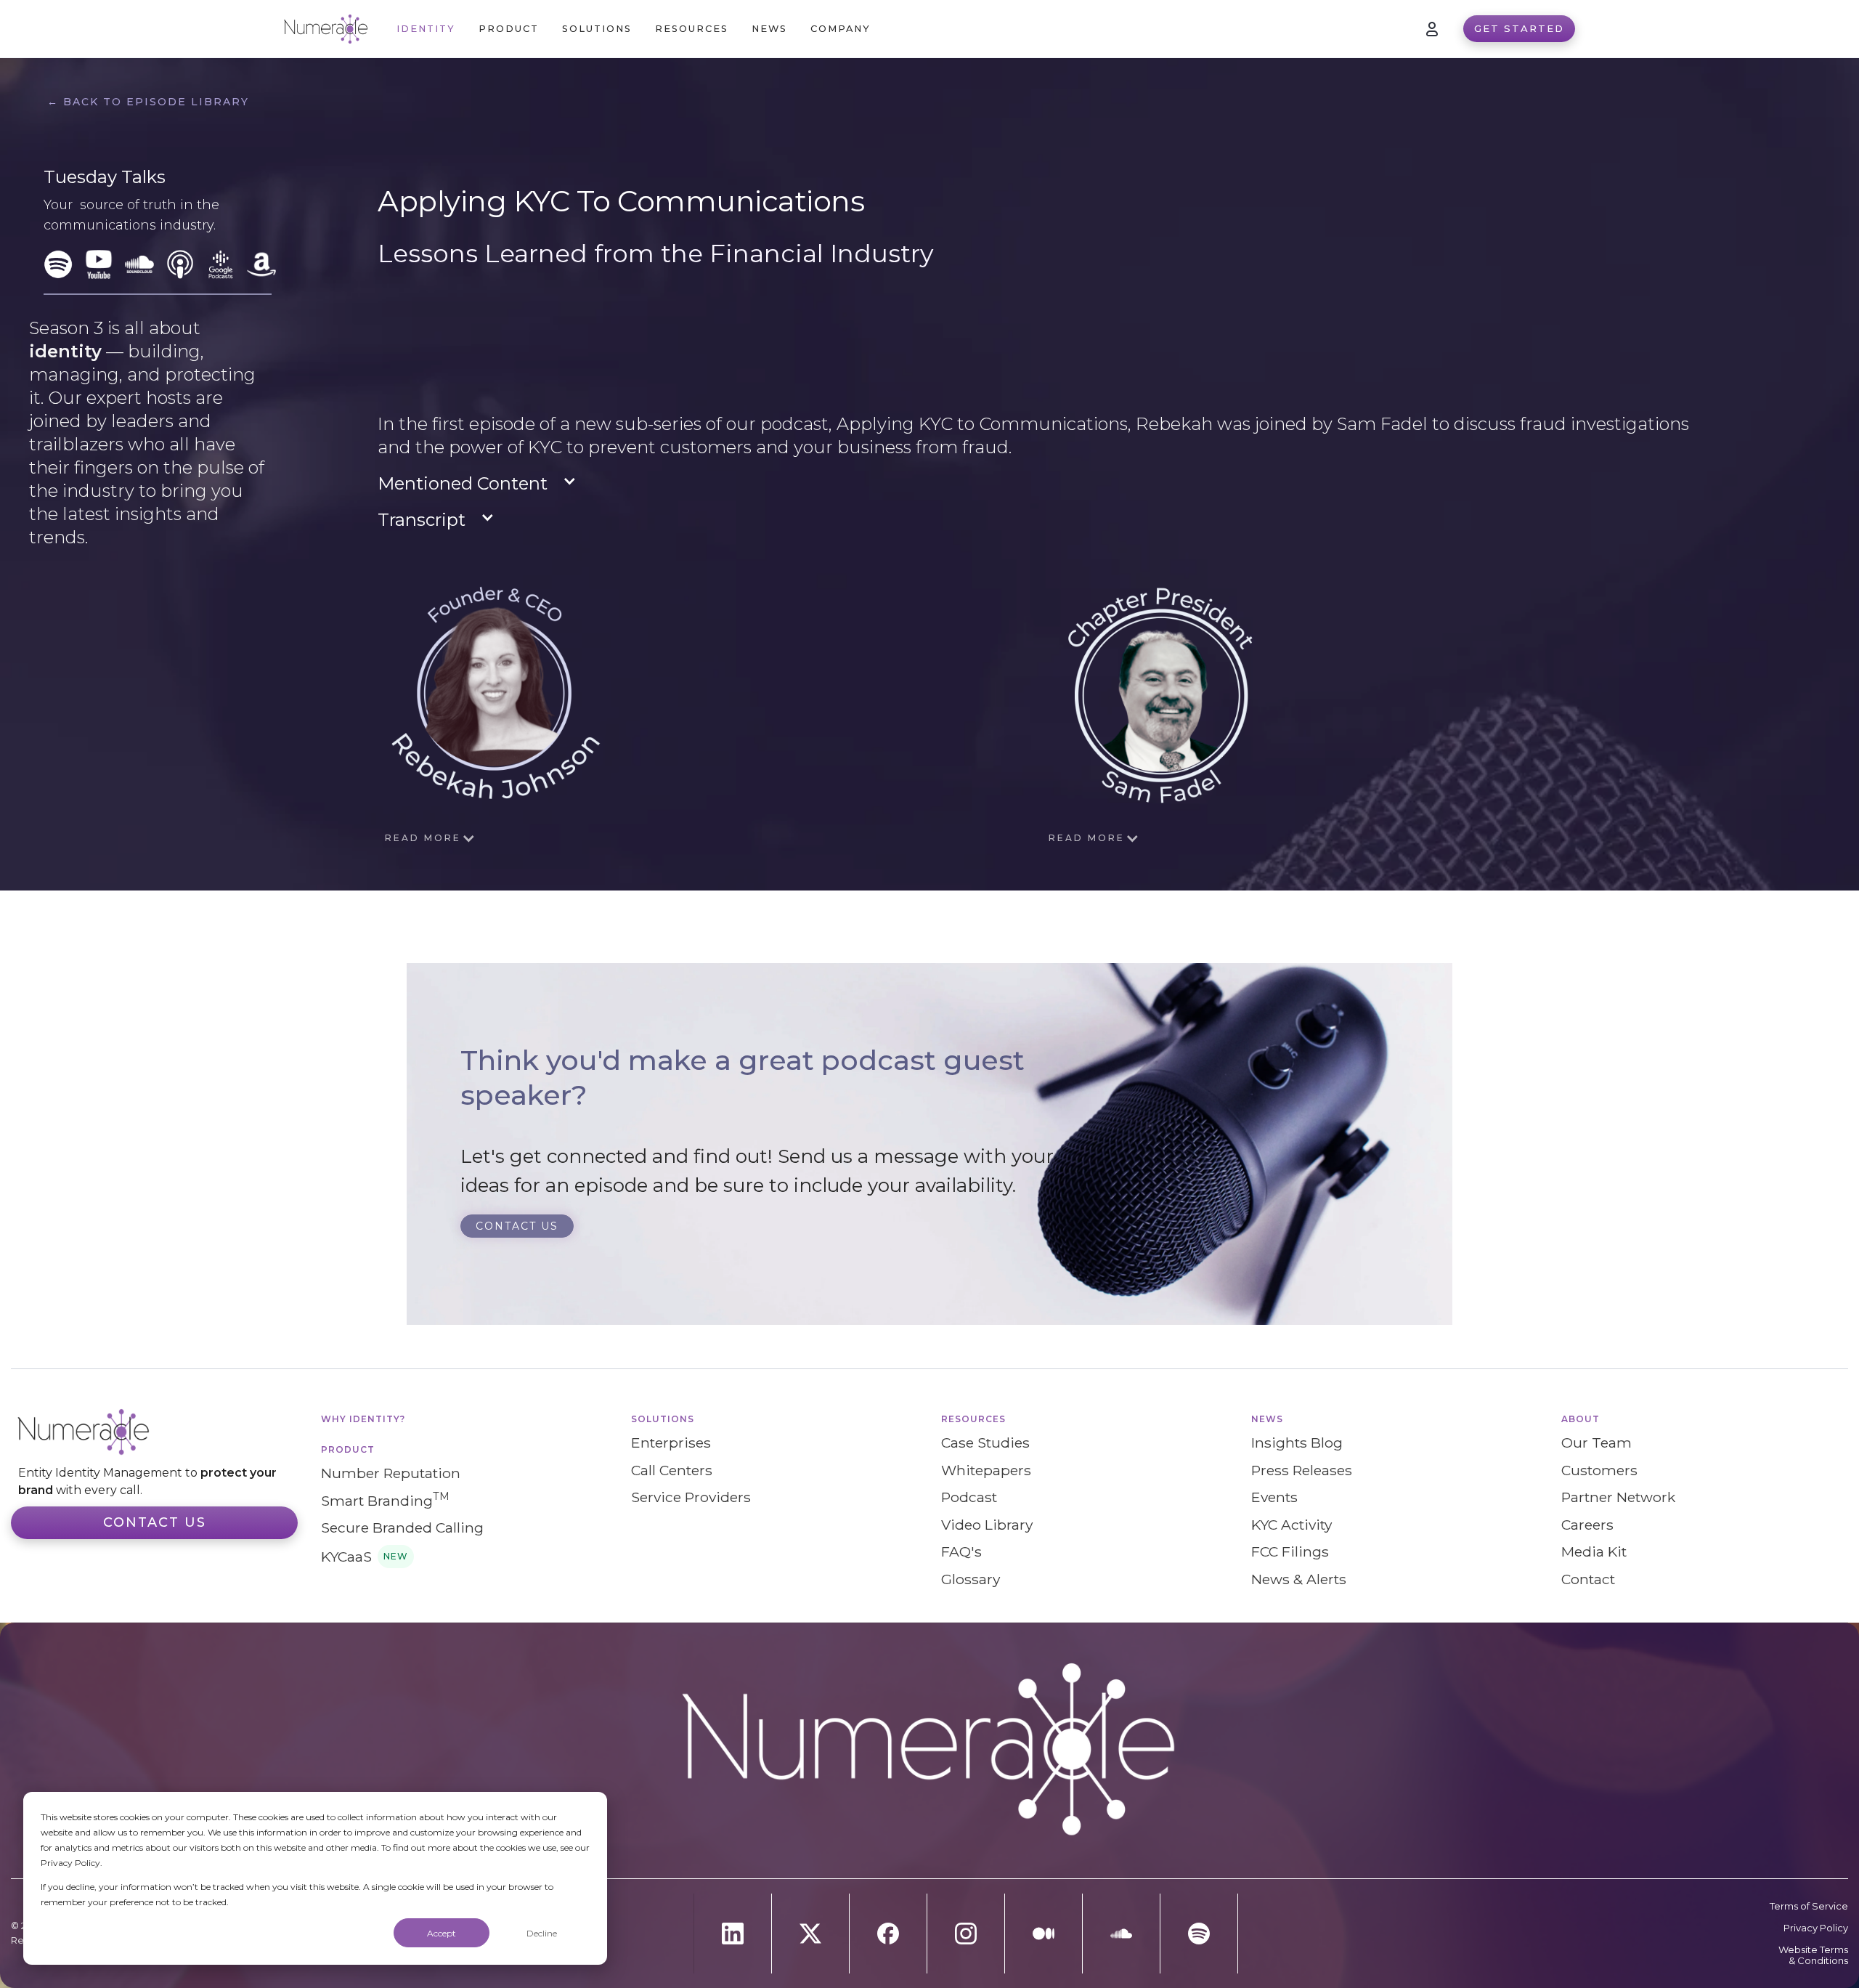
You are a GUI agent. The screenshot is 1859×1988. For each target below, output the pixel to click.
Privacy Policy (1816, 1928)
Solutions (663, 1419)
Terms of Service (1809, 1906)
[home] (326, 29)
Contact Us (155, 1522)
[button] (509, 29)
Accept (442, 1933)
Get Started (1519, 28)
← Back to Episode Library (148, 102)
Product (348, 1449)
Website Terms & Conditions (1813, 1955)
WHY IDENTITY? (363, 1419)
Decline (542, 1933)
